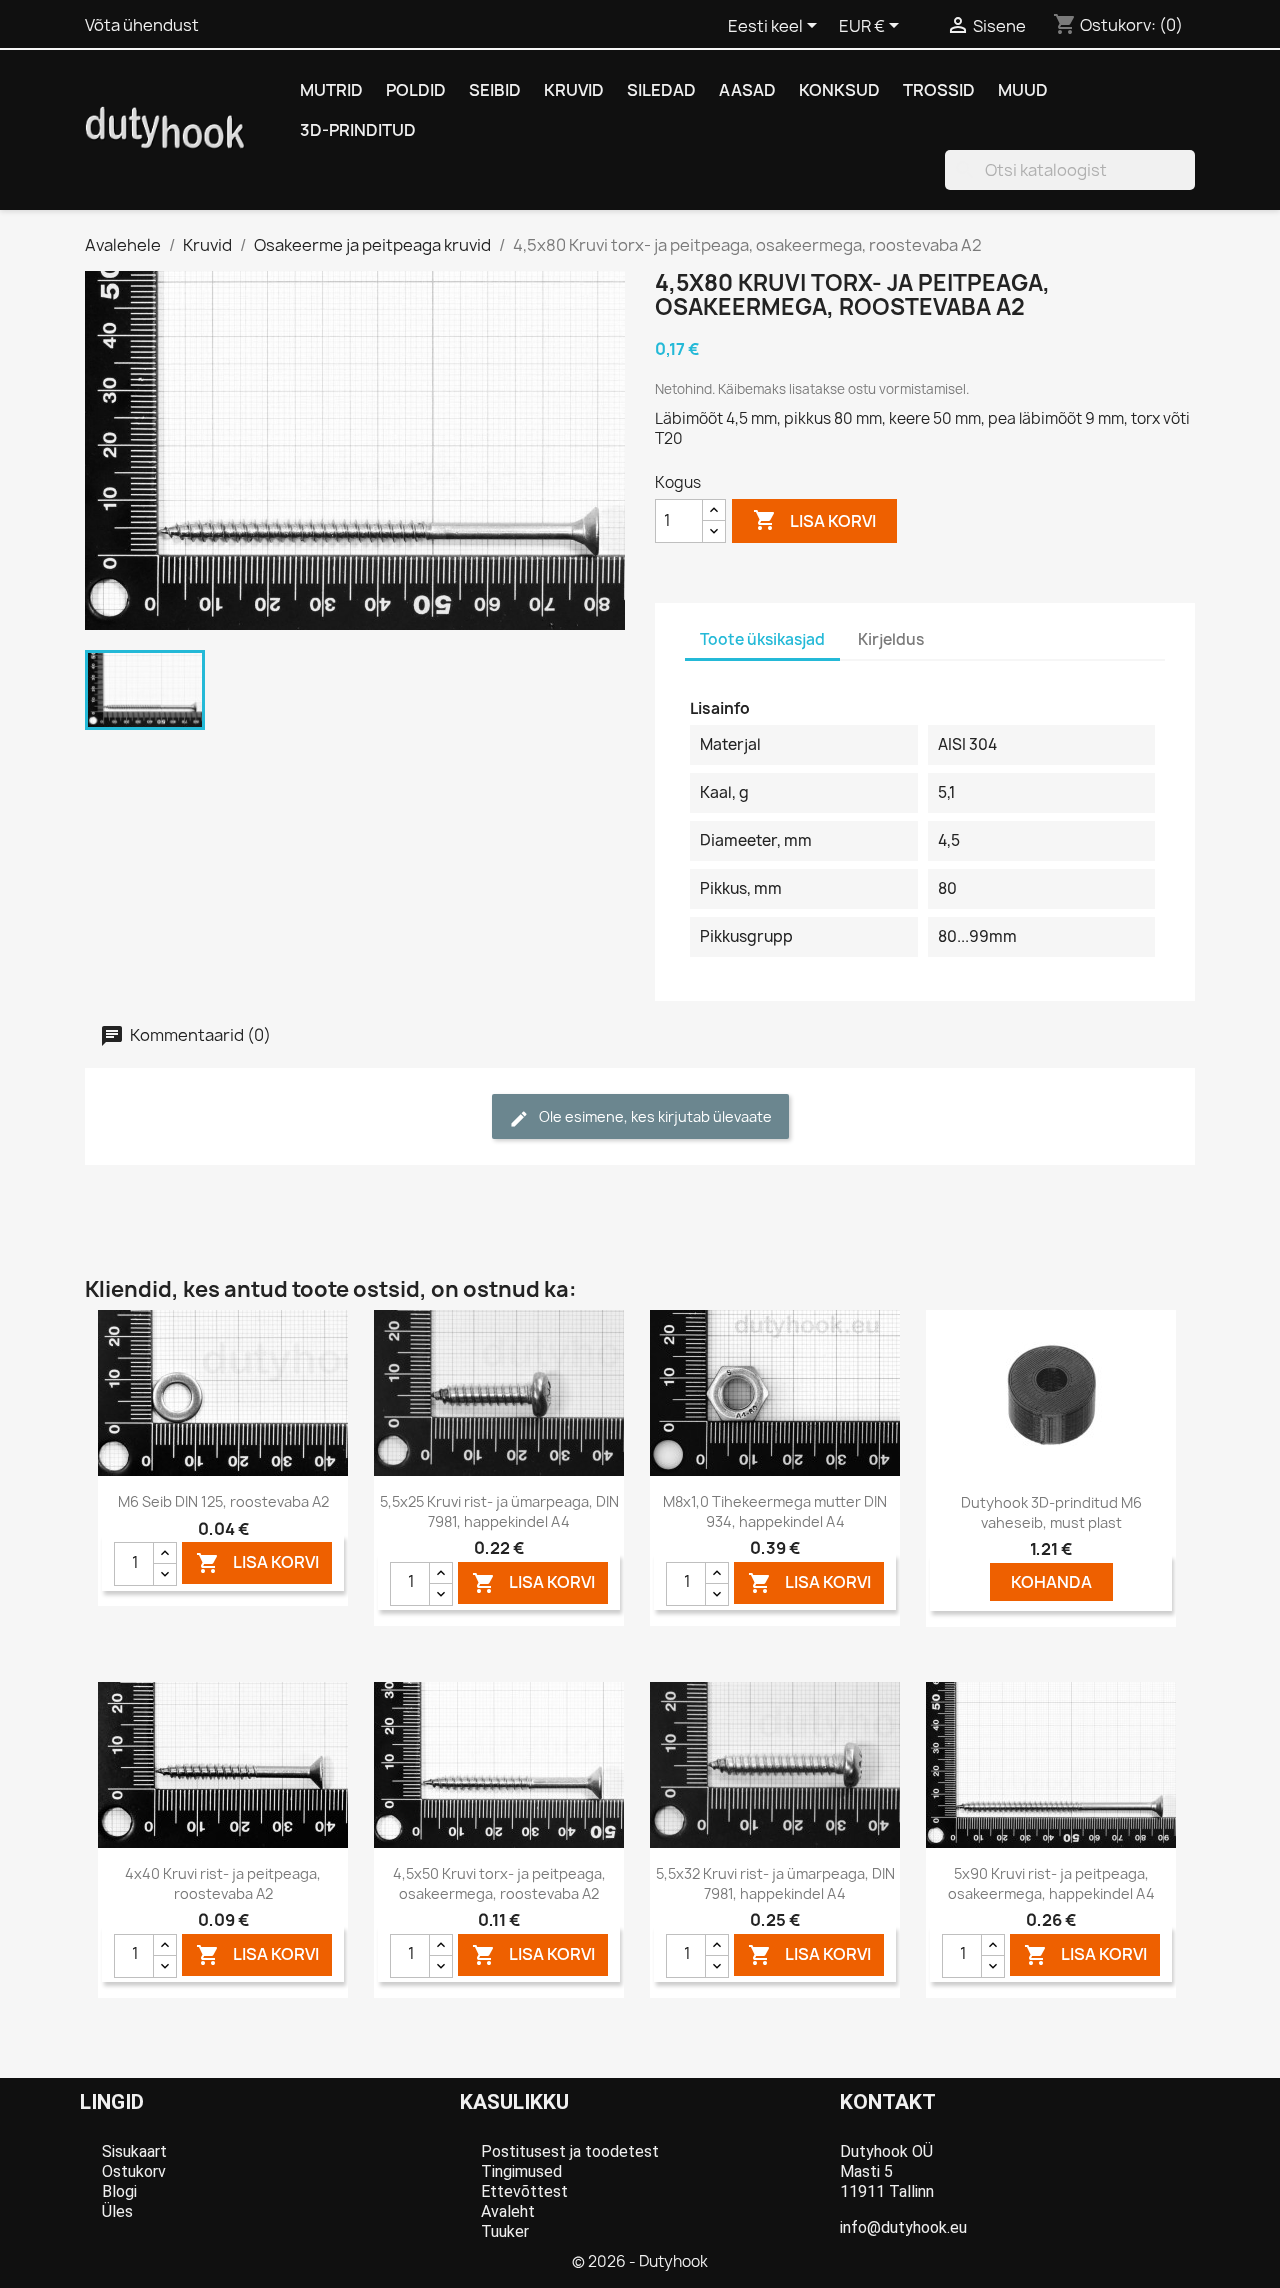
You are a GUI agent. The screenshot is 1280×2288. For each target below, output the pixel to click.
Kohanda (1051, 1582)
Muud (1023, 90)
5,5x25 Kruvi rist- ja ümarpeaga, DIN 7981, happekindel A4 (499, 1511)
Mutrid (331, 90)
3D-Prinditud (358, 130)
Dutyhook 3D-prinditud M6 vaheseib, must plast (1051, 1512)
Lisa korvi (814, 520)
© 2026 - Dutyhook (640, 2261)
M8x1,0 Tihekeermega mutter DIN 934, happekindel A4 (775, 1511)
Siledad (661, 90)
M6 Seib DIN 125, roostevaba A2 (223, 1501)
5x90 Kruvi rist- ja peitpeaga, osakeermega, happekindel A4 (1051, 1883)
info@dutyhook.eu (903, 2227)
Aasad (747, 90)
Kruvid (574, 90)
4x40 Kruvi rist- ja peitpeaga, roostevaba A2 (223, 1883)
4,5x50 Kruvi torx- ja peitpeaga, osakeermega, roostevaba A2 (499, 1883)
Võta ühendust (142, 25)
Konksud (839, 90)
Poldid (416, 90)
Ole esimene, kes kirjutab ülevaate (654, 1116)
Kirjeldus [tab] (891, 639)
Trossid (939, 90)
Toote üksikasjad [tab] (762, 639)
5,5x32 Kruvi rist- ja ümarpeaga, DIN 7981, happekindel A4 (775, 1883)
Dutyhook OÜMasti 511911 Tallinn (887, 2171)
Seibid (495, 90)
